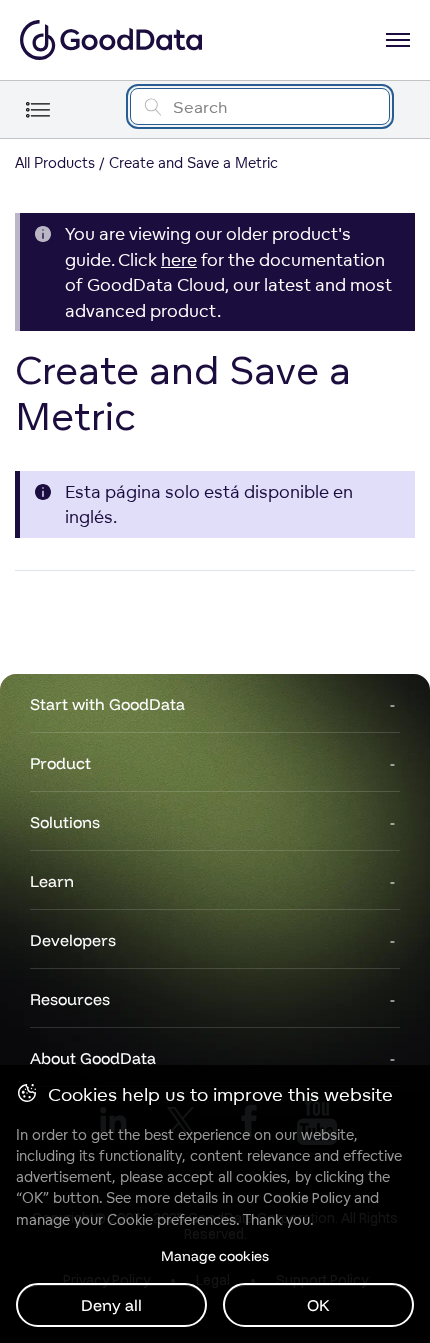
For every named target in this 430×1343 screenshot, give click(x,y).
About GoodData (93, 1058)
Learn (52, 881)
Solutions (65, 822)
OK (318, 1305)
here (179, 259)
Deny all (111, 1305)
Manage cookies (215, 1256)
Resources (70, 999)
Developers (73, 940)
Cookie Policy (306, 1198)
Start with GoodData (107, 704)
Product (60, 763)
